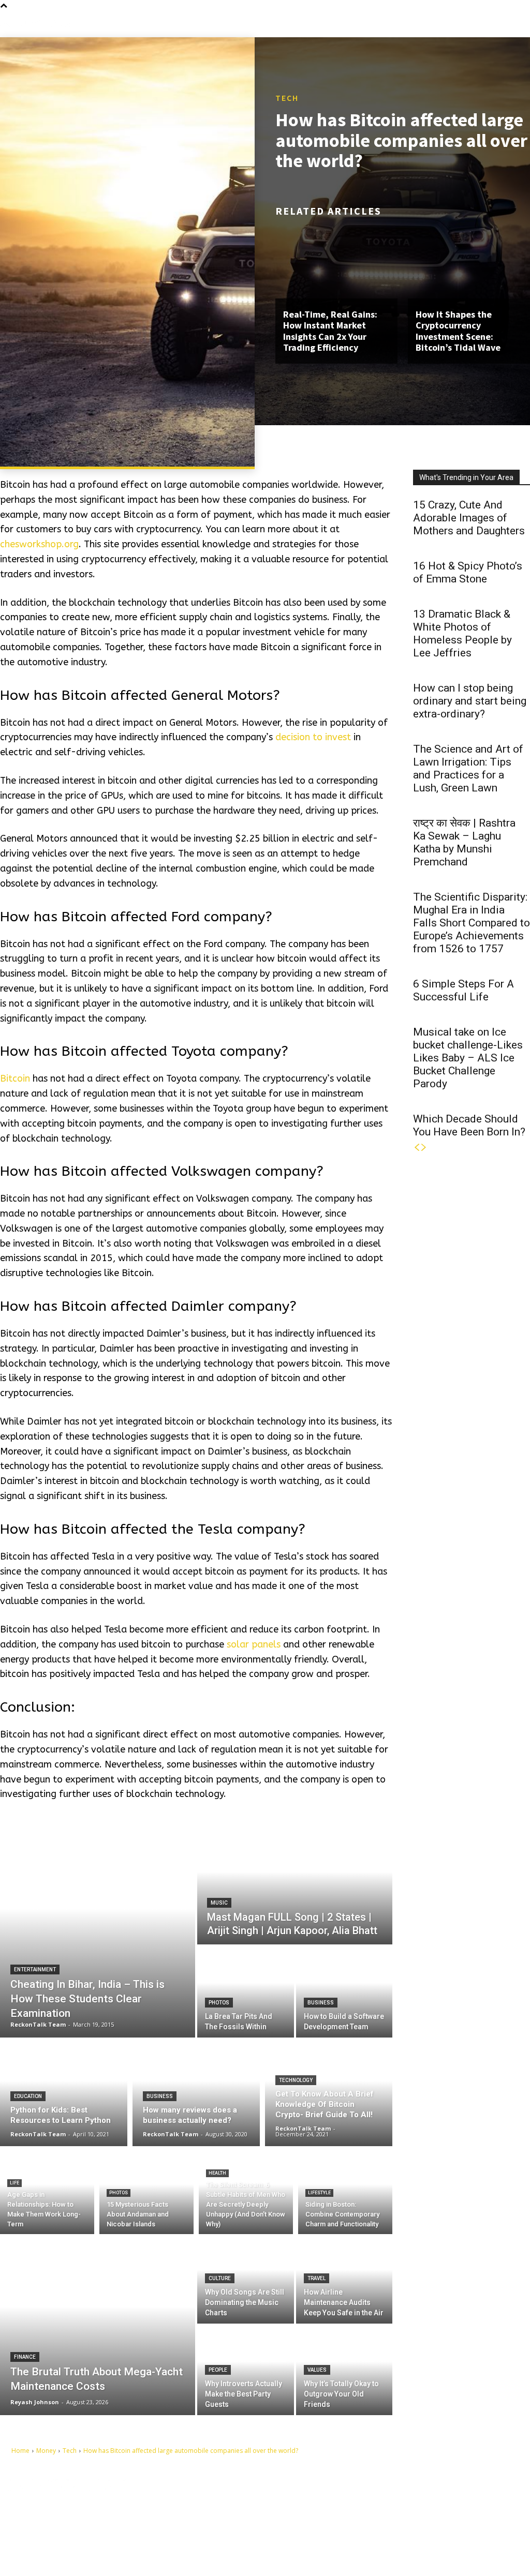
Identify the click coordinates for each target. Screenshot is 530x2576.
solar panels (254, 1644)
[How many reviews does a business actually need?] (196, 2092)
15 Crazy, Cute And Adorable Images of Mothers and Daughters (469, 518)
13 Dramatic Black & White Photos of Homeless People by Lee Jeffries (462, 633)
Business (321, 2003)
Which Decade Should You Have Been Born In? (469, 1125)
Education (28, 2096)
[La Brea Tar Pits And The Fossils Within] (246, 1992)
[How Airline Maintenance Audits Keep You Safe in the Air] (344, 2279)
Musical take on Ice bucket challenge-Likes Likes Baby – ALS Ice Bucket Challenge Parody (468, 1058)
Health (217, 2173)
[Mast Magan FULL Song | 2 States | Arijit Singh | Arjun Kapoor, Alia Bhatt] (295, 1884)
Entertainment (35, 1970)
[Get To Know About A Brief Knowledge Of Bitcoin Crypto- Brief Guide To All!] (329, 2092)
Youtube (327, 2533)
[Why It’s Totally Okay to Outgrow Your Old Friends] (344, 2370)
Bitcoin (15, 1079)
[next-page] (424, 1148)
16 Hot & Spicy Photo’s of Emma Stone (468, 572)
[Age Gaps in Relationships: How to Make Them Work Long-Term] (47, 2193)
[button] (525, 24)
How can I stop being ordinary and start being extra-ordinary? (470, 701)
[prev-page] (417, 1148)
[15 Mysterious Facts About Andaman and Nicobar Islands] (146, 2193)
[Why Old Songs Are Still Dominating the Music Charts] (246, 2279)
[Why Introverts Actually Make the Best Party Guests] (246, 2370)
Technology (296, 2080)
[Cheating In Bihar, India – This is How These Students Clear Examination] (98, 1930)
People (218, 2370)
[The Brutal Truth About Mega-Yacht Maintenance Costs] (98, 2325)
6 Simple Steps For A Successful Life (463, 990)
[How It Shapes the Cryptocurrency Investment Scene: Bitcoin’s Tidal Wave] (469, 262)
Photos (219, 2003)
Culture (220, 2278)
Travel (316, 2278)
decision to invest (313, 737)
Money (46, 2451)
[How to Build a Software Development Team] (344, 1992)
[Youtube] (304, 2533)
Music (219, 1903)
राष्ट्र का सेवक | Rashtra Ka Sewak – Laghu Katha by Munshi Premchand (464, 842)
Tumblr (325, 2517)
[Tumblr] (304, 2517)
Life (14, 2183)
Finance (25, 2357)
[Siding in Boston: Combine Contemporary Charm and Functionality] (345, 2193)
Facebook (329, 2500)
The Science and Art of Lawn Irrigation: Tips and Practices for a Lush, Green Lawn (468, 768)
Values (317, 2370)
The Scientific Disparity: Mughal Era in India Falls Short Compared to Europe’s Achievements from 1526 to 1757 (472, 923)
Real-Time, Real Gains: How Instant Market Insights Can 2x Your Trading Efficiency (330, 331)
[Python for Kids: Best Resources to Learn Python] (64, 2092)
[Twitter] (352, 2517)
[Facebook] (304, 2501)
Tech (287, 98)
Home (20, 2451)
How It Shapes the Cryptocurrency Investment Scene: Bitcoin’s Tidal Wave (458, 331)
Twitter (374, 2517)
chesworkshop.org (39, 544)
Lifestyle (319, 2193)
